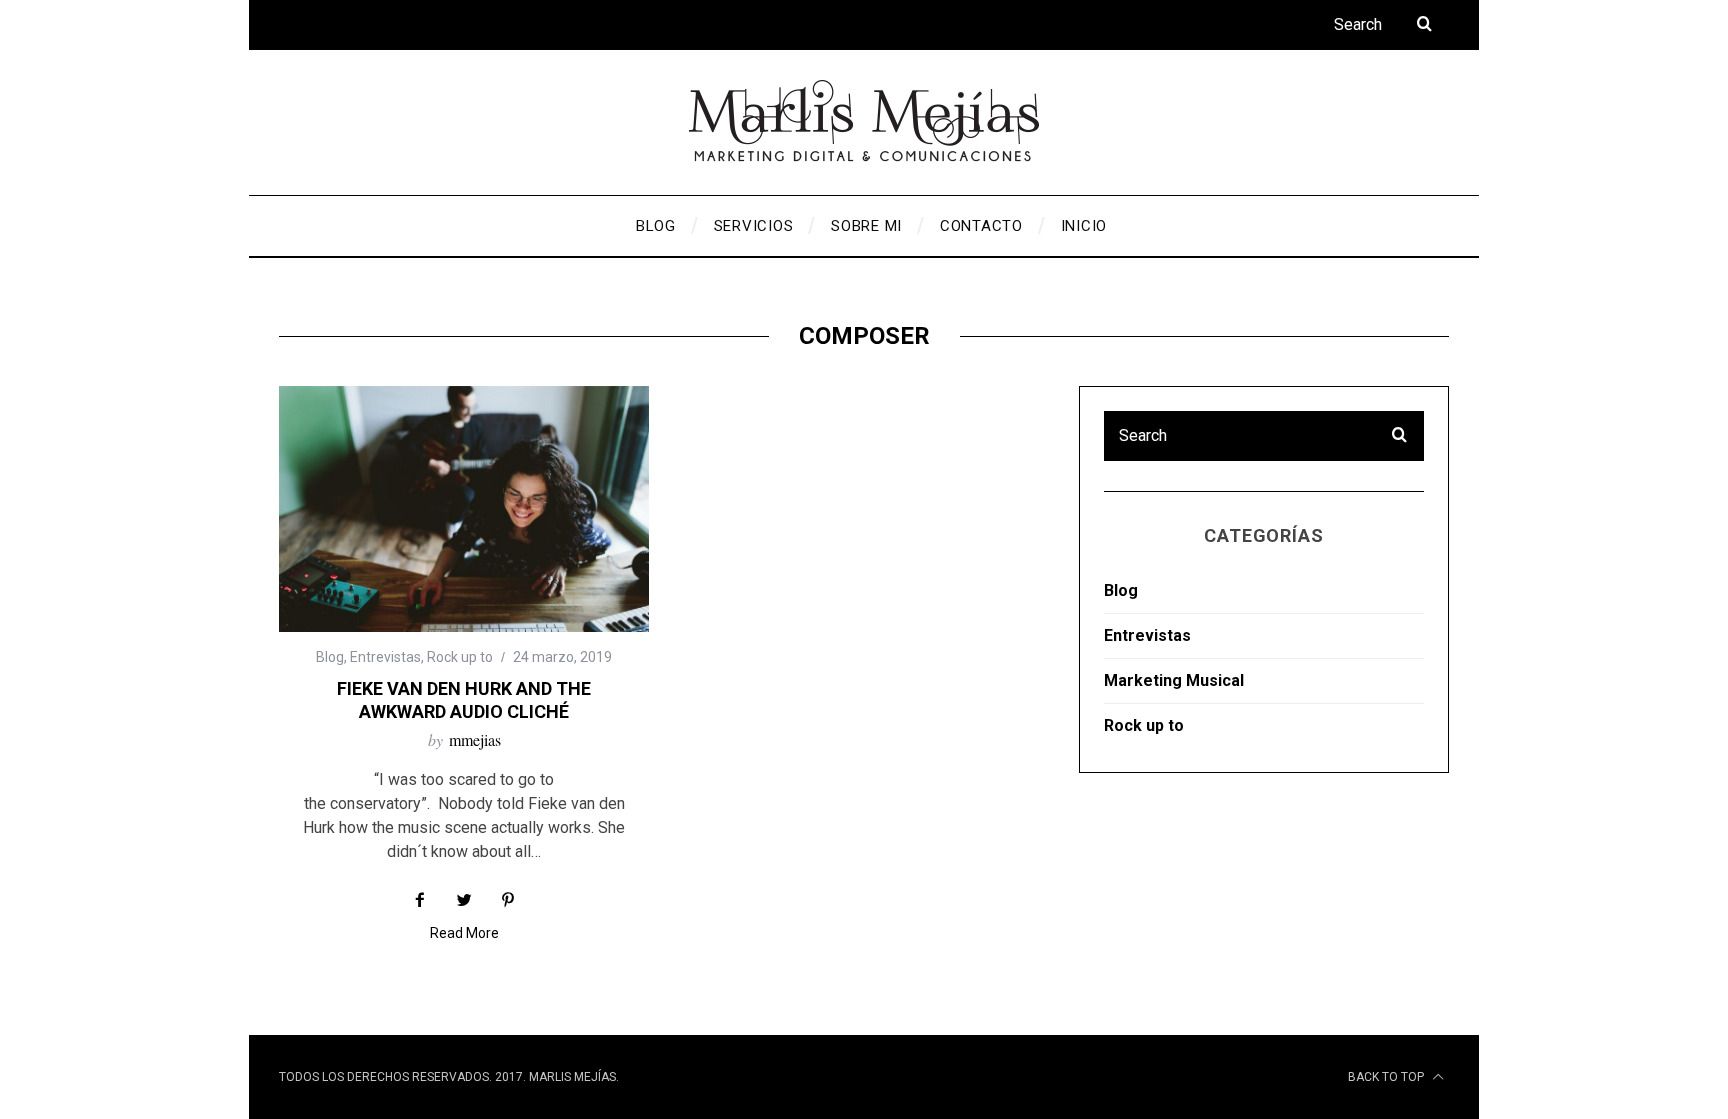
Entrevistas (385, 657)
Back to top (1387, 1077)
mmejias (475, 739)
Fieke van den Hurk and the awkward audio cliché (464, 700)
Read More (464, 933)
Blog (330, 657)
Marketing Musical (1174, 680)
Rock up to (460, 657)
